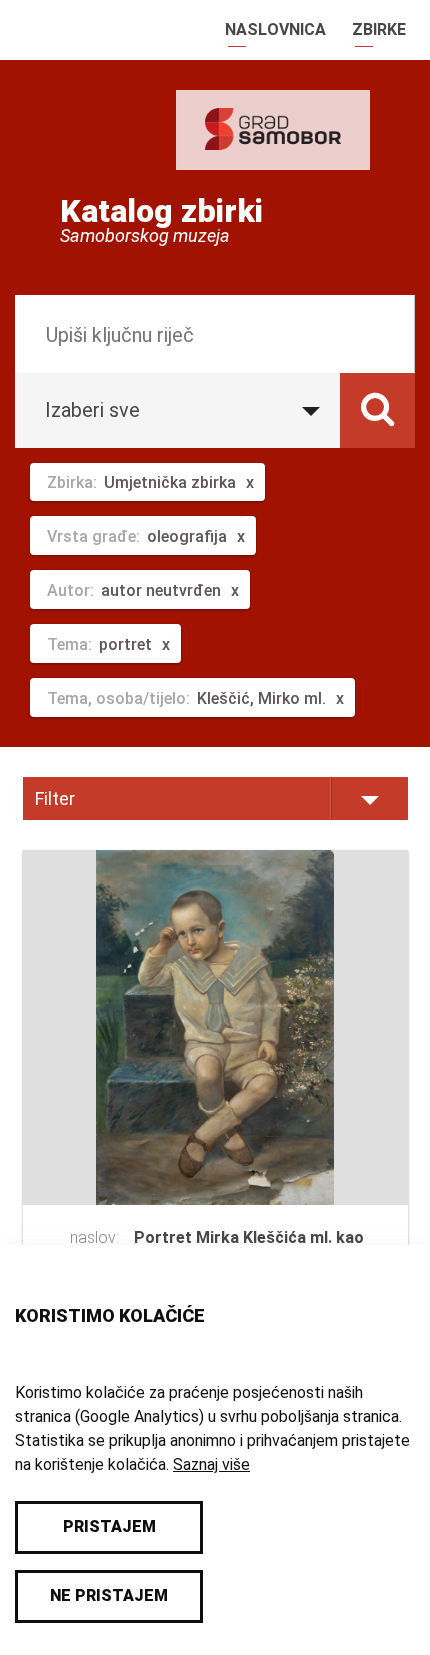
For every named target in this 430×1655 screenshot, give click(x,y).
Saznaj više (211, 1464)
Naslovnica (275, 29)
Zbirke (379, 29)
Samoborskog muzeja (145, 236)
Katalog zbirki (161, 211)
